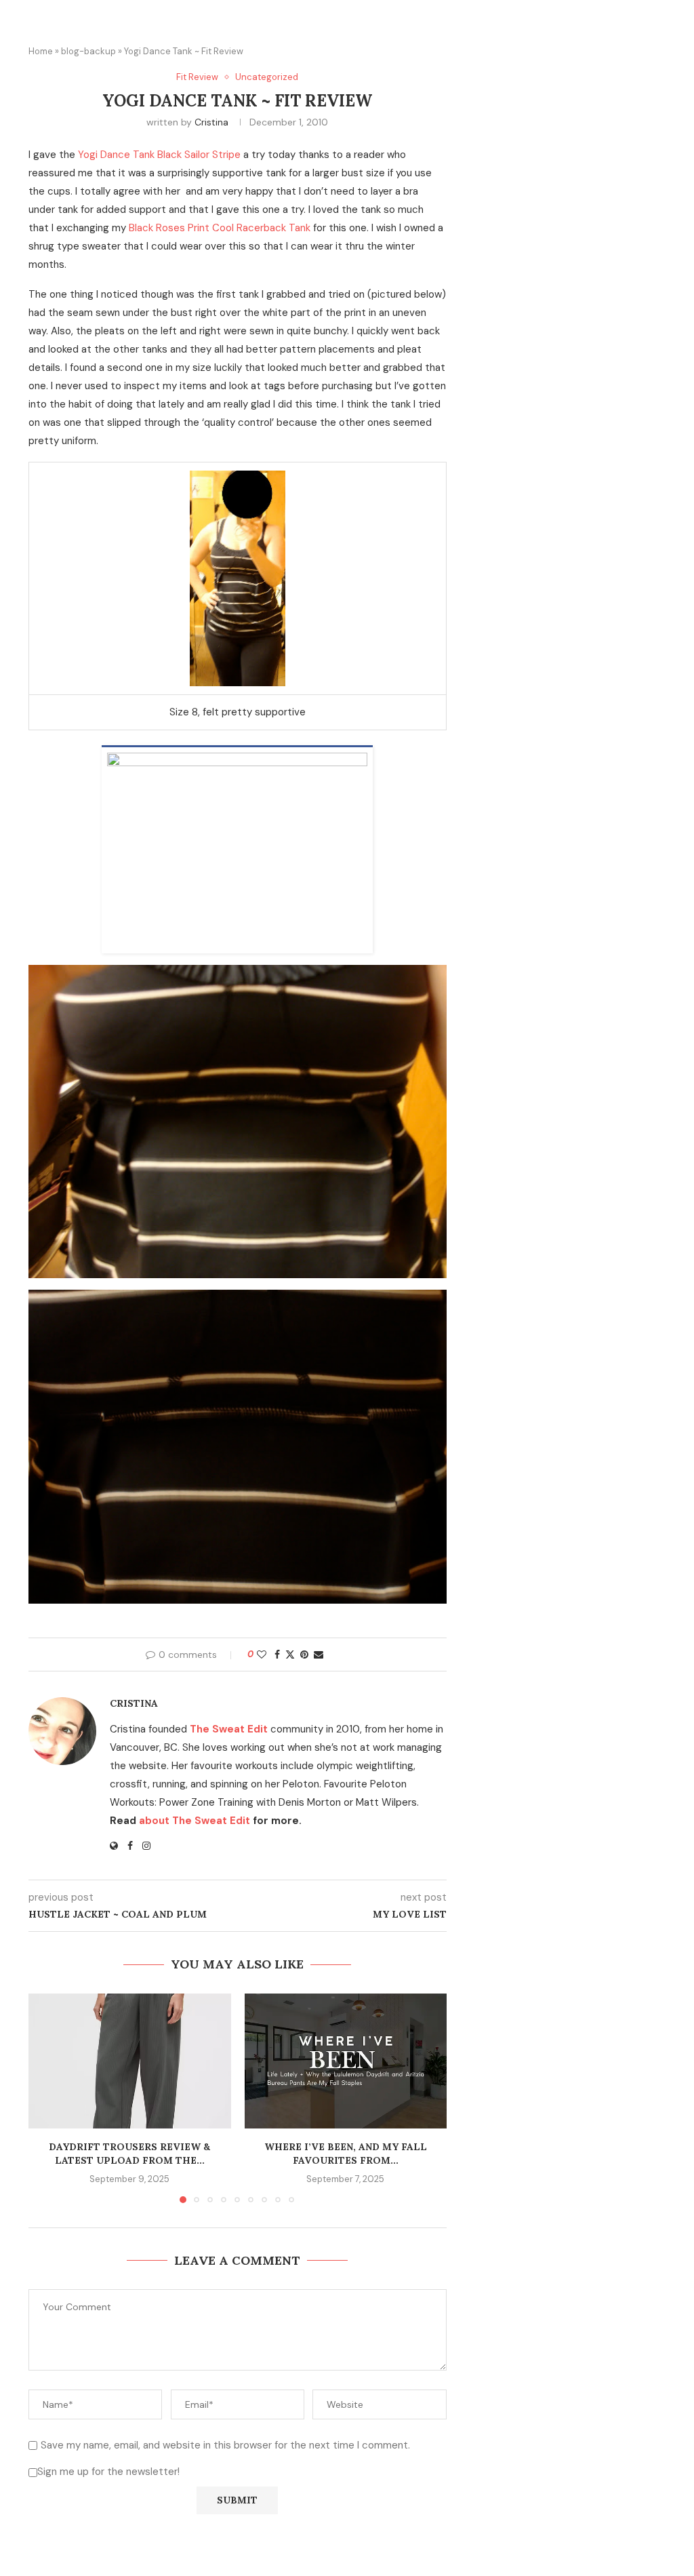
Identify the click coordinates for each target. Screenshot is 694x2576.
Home (41, 51)
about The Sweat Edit (195, 1821)
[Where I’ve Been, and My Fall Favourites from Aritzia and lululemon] (346, 2061)
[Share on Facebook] (277, 1654)
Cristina (211, 122)
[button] (47, 2097)
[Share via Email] (319, 1654)
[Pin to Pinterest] (304, 1654)
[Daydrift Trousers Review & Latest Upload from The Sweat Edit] (130, 2061)
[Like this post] (262, 1654)
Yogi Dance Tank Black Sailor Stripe (159, 155)
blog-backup (88, 51)
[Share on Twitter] (290, 1654)
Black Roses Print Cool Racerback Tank (220, 228)
